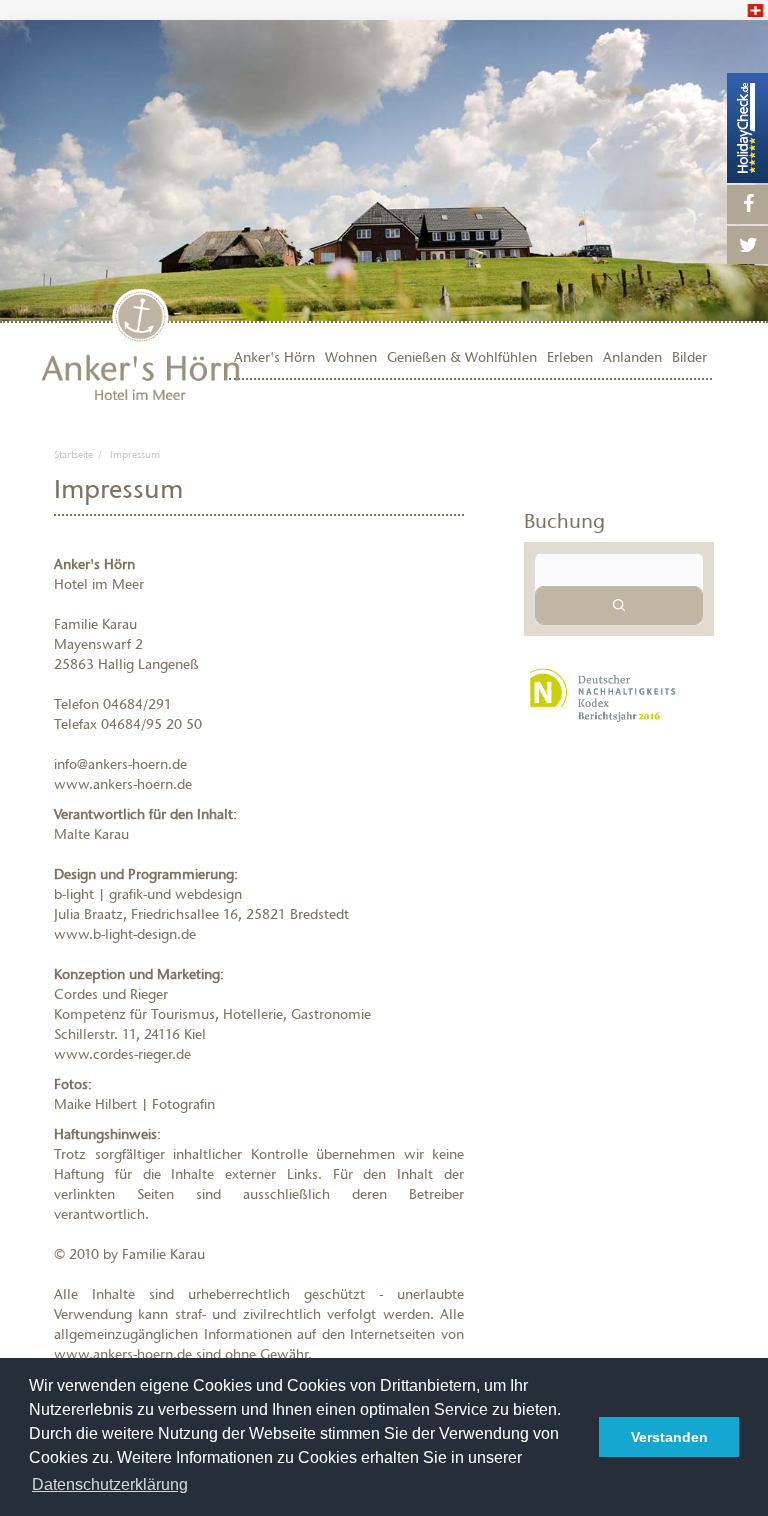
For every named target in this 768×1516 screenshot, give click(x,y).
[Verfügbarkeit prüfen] (619, 605)
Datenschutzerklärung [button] (110, 1484)
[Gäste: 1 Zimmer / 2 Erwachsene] (619, 570)
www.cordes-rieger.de (122, 1054)
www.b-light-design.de (125, 934)
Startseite (73, 454)
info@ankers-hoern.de (120, 764)
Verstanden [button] (669, 1437)
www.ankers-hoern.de (123, 784)
